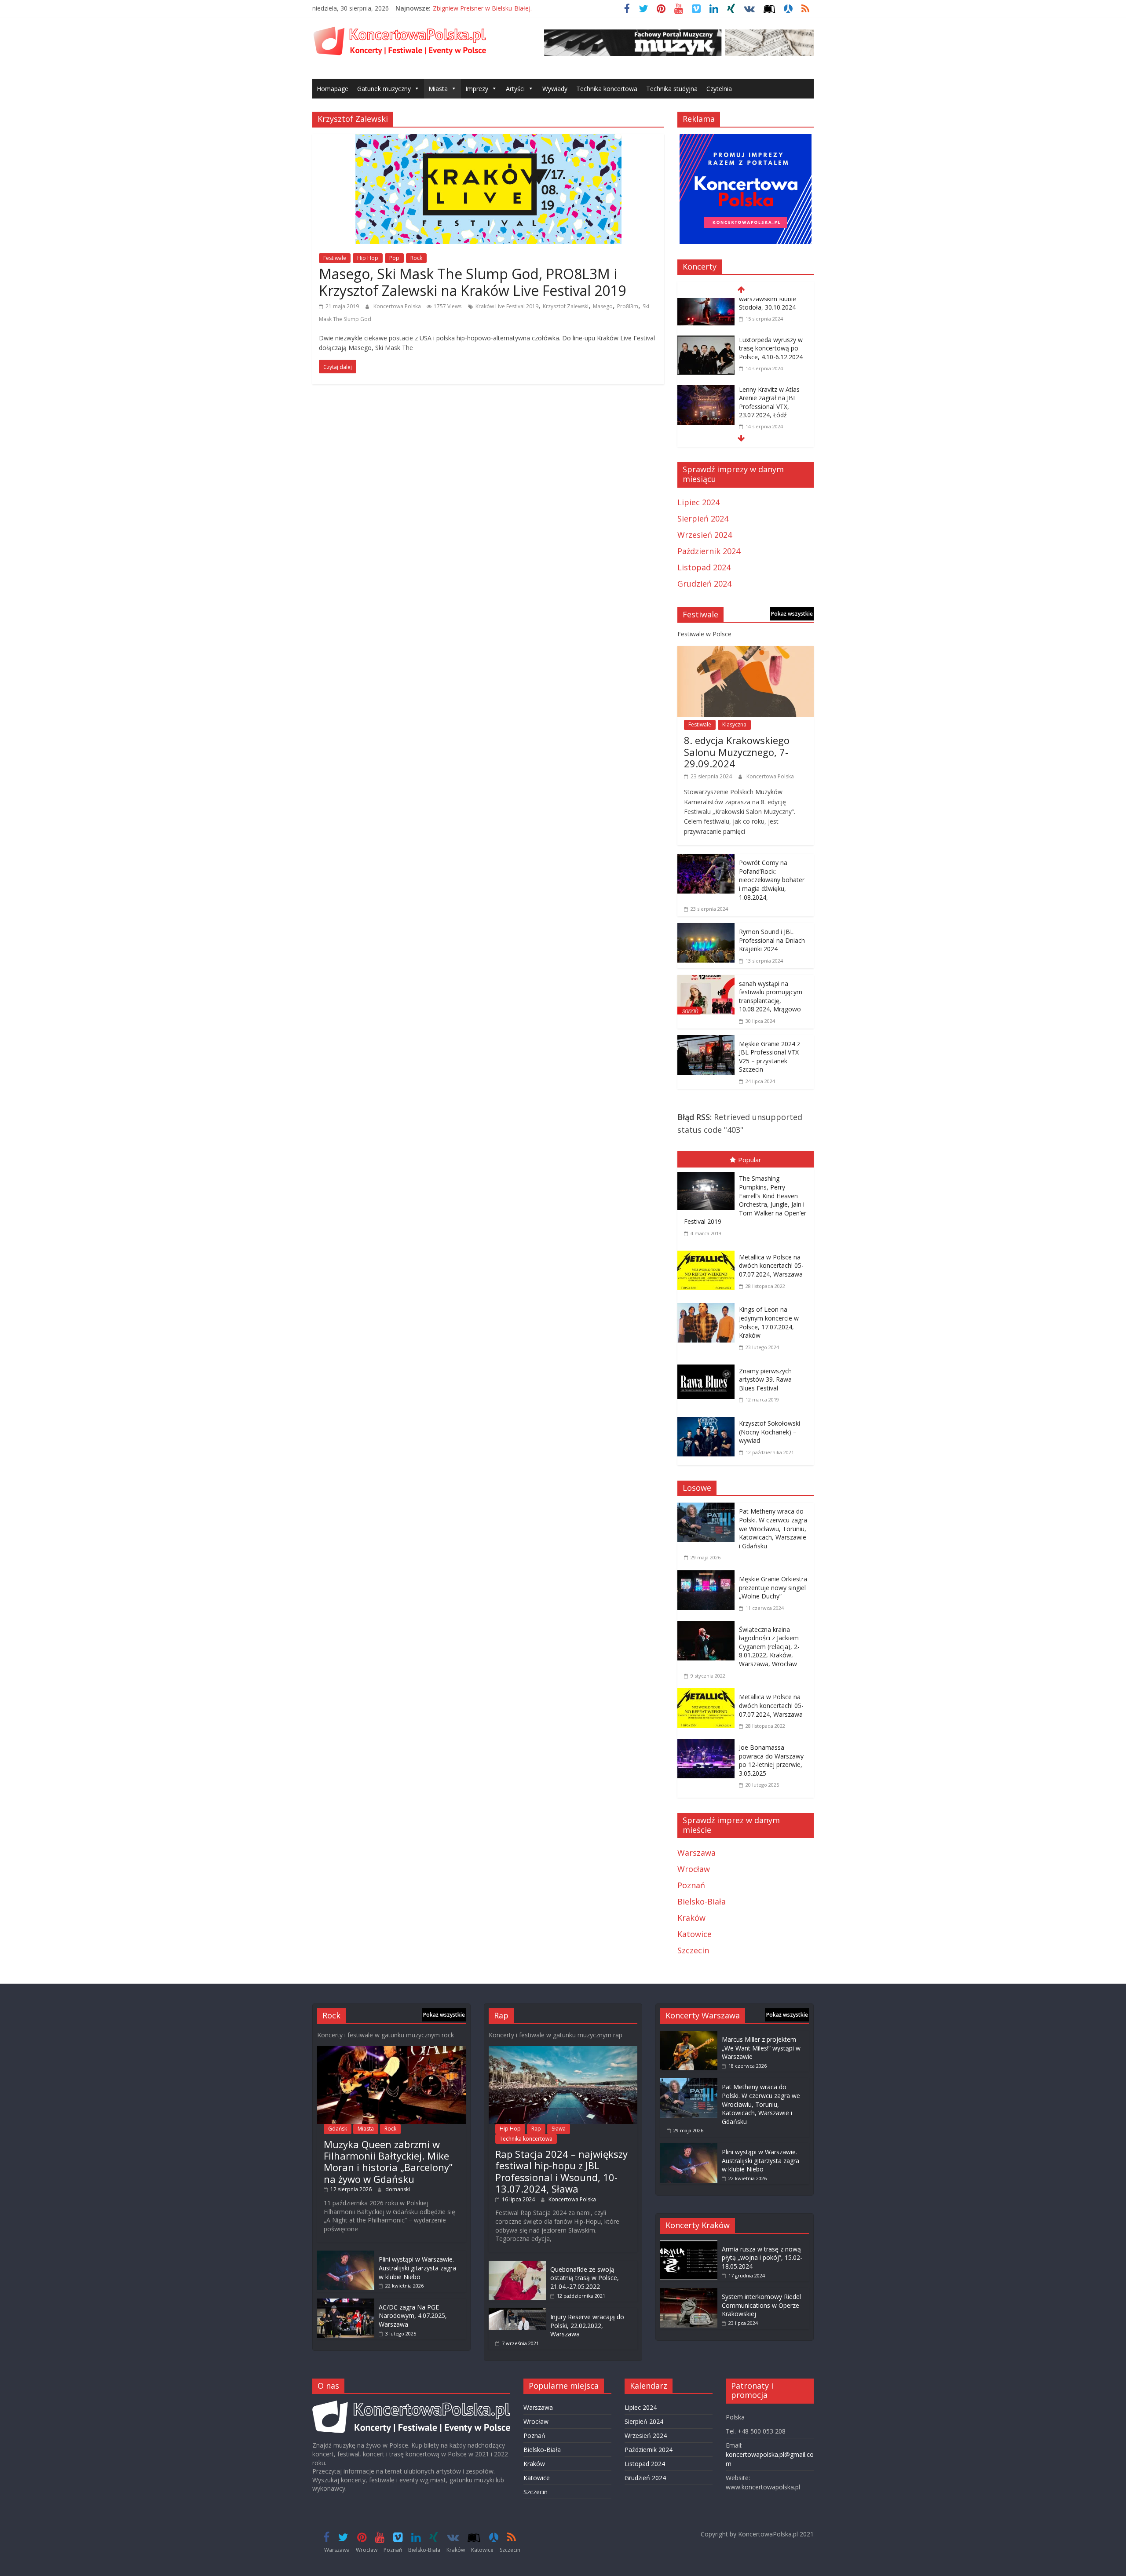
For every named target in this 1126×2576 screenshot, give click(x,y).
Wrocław (694, 1869)
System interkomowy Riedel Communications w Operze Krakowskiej (761, 2305)
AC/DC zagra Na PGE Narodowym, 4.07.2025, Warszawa (413, 2316)
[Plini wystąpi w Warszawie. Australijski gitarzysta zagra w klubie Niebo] (346, 2255)
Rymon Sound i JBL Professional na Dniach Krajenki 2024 (772, 940)
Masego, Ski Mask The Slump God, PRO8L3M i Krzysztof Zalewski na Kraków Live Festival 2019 (472, 282)
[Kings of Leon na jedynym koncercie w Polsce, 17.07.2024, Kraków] (708, 1305)
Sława (559, 2129)
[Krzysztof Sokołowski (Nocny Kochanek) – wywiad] (708, 1419)
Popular (750, 1160)
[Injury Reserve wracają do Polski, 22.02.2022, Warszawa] (517, 2312)
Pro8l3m (628, 306)
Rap (536, 2129)
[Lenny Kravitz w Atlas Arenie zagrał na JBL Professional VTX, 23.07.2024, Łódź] (706, 356)
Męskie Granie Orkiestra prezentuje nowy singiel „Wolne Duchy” (773, 1587)
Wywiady (555, 89)
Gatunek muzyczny (384, 89)
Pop (394, 258)
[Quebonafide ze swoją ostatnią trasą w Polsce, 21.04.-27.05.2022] (517, 2265)
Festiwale (335, 258)
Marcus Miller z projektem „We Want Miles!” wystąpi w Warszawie (761, 2048)
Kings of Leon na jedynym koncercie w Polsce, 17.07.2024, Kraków (769, 1322)
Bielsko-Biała (702, 1901)
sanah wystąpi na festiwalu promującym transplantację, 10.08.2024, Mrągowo (771, 996)
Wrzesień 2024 (705, 535)
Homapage (333, 89)
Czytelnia (719, 89)
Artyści (515, 89)
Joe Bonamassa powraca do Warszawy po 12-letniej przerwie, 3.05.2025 (771, 1760)
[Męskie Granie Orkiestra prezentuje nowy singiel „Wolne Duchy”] (708, 1576)
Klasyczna (734, 724)
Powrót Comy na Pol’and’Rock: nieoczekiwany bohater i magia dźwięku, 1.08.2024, (772, 880)
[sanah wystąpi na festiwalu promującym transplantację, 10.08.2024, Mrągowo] (706, 981)
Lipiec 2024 (698, 502)
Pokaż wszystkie (792, 614)
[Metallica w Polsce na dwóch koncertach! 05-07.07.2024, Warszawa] (708, 1252)
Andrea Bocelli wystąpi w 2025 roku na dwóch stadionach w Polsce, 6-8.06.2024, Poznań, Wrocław (773, 430)
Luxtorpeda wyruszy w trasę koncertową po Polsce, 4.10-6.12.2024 (771, 313)
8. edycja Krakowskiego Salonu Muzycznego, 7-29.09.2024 (737, 752)
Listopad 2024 (704, 567)
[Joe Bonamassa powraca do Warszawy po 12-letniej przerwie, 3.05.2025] (708, 1745)
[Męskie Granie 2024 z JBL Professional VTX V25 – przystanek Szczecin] (706, 1041)
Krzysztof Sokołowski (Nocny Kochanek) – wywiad (770, 1432)
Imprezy (477, 89)
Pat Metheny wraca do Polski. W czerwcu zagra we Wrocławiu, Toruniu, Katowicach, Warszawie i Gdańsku (773, 1528)
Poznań (691, 1885)
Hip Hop (368, 258)
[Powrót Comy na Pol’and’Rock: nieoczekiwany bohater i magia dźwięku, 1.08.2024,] (706, 860)
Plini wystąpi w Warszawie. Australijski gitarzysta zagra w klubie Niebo (417, 2268)
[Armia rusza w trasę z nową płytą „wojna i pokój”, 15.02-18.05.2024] (689, 2245)
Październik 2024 (709, 551)
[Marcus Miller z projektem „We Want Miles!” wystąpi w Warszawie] (689, 2035)
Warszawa (696, 1853)
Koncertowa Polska (398, 306)
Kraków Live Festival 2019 (507, 306)
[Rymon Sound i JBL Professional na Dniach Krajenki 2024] (706, 929)
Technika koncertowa (607, 89)
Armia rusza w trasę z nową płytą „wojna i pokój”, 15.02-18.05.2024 (762, 2258)
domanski (398, 2189)
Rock (416, 258)
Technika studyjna (672, 89)
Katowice (695, 1934)
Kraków (691, 1918)
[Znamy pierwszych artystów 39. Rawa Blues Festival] (708, 1366)
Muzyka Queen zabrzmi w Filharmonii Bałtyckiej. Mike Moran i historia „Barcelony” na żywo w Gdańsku (388, 2162)
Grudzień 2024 (704, 584)
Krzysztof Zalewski (566, 306)
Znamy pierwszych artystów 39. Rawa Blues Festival (765, 1379)
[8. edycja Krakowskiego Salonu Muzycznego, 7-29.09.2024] (746, 652)
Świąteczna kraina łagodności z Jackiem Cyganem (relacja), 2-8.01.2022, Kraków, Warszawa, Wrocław (769, 1647)
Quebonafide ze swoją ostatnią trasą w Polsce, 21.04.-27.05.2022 (585, 2278)
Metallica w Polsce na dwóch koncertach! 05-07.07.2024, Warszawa (771, 1266)
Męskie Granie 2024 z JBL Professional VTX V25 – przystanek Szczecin (770, 1057)
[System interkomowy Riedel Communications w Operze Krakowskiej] (689, 2292)
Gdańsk (338, 2129)
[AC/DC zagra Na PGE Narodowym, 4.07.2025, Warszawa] (346, 2303)
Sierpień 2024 (703, 518)
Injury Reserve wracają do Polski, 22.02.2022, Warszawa (587, 2325)
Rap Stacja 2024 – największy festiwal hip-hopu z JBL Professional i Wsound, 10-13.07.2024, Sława (561, 2171)
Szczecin (693, 1950)
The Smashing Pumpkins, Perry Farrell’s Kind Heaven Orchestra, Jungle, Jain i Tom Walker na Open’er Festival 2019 (745, 1200)
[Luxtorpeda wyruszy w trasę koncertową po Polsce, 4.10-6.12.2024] (706, 306)
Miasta (438, 89)
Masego (603, 306)
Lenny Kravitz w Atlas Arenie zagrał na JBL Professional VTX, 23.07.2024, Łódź (769, 367)
